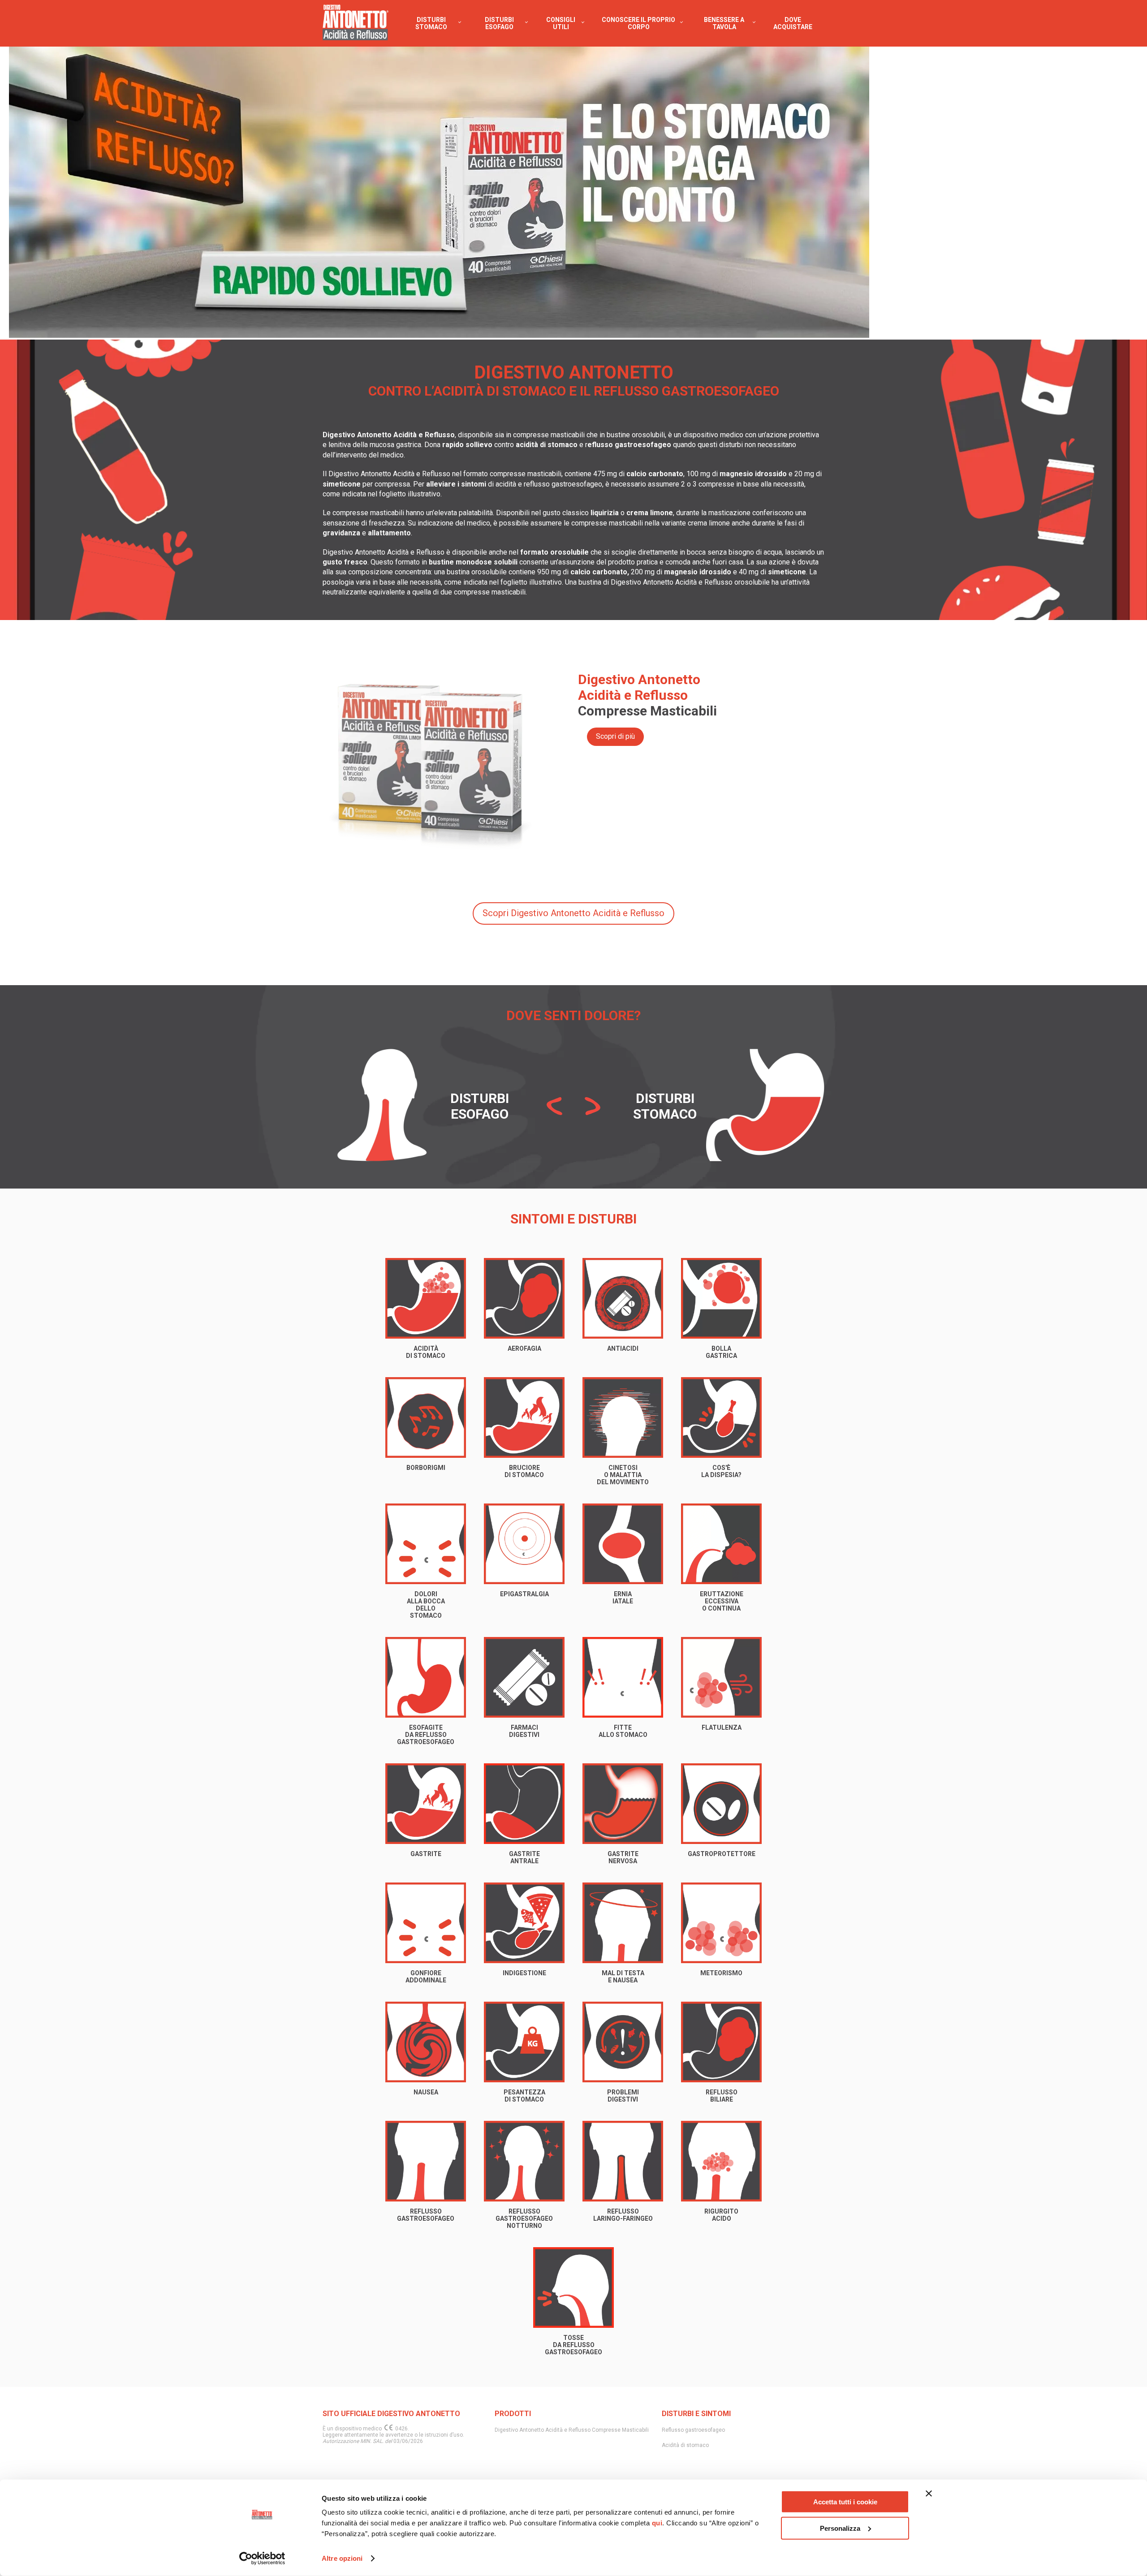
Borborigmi (426, 1468)
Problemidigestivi (623, 2096)
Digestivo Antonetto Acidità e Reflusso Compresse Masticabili (572, 2430)
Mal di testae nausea (623, 1977)
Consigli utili (561, 23)
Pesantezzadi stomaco (524, 2096)
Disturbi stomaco (431, 23)
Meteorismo (721, 1973)
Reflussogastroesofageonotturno (524, 2218)
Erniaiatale (623, 1598)
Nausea (426, 2092)
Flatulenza (722, 1727)
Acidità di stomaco (685, 2445)
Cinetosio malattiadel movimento (623, 1475)
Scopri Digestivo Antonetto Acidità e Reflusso (573, 913)
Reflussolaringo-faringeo (623, 2215)
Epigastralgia (524, 1594)
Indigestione (524, 1973)
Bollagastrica (721, 1352)
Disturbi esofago (499, 23)
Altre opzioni (342, 2558)
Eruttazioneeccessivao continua (722, 1601)
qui (657, 2523)
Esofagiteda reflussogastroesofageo (426, 1735)
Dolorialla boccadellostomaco (426, 1605)
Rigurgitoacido (721, 2215)
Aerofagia (524, 1348)
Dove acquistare (793, 23)
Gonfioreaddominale (426, 1977)
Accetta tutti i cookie (845, 2502)
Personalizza (840, 2528)
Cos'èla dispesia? (721, 1471)
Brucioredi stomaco (524, 1471)
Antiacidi (623, 1348)
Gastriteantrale (524, 1857)
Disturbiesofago (480, 1106)
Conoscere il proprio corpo (638, 23)
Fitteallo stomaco (623, 1731)
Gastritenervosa (623, 1857)
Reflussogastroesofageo (426, 2215)
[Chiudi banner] (929, 2494)
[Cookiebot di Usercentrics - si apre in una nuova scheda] (262, 2559)
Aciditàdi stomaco (426, 1352)
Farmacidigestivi (524, 1731)
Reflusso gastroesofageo (693, 2430)
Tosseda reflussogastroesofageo (573, 2345)
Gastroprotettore (722, 1854)
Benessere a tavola (724, 23)
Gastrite (426, 1854)
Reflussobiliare (722, 2096)
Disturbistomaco (665, 1106)
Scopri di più (615, 736)
